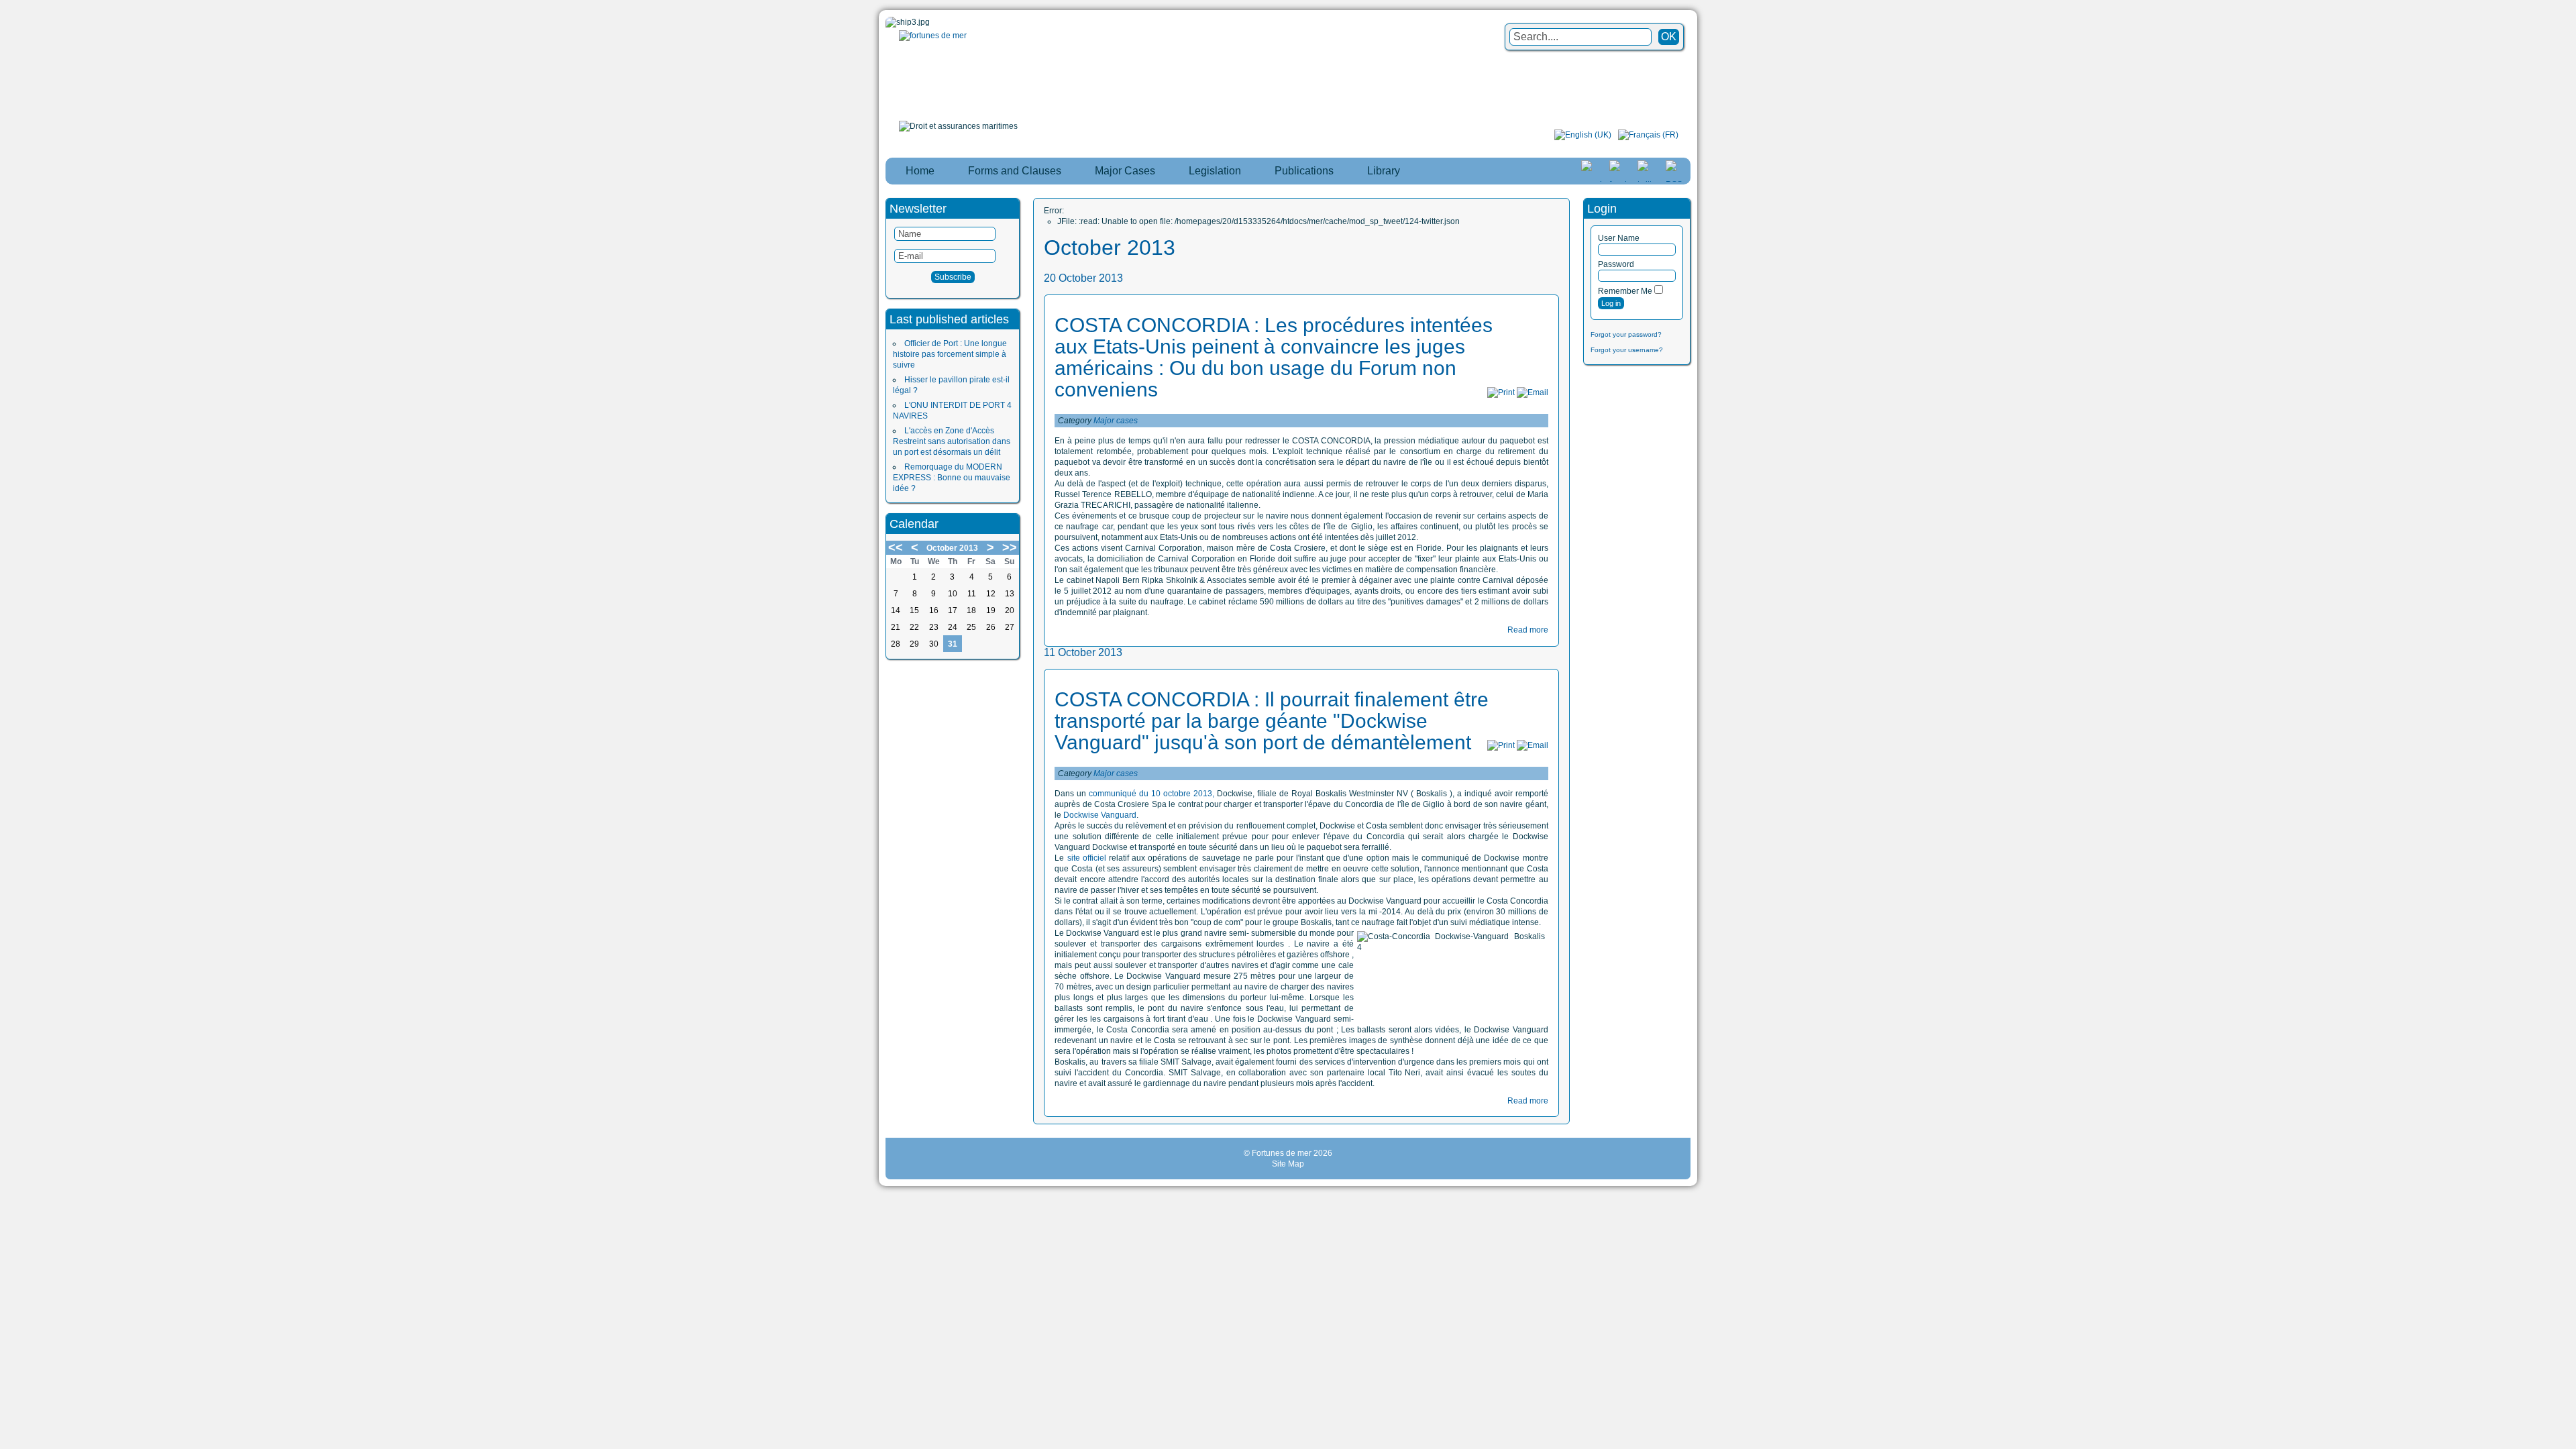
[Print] (1501, 392)
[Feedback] (2567, 686)
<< (896, 547)
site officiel (1085, 858)
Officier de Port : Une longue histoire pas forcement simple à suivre (950, 354)
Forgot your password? (1626, 334)
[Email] (1533, 392)
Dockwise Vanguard (1100, 815)
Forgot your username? (1627, 350)
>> (1010, 547)
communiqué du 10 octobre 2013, (1151, 794)
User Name (1619, 238)
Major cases (1116, 421)
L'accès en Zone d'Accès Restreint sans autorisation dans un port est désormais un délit (952, 441)
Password (1616, 264)
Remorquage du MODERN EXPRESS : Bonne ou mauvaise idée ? (952, 478)
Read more (1528, 630)
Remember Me (1625, 291)
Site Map (1288, 1164)
